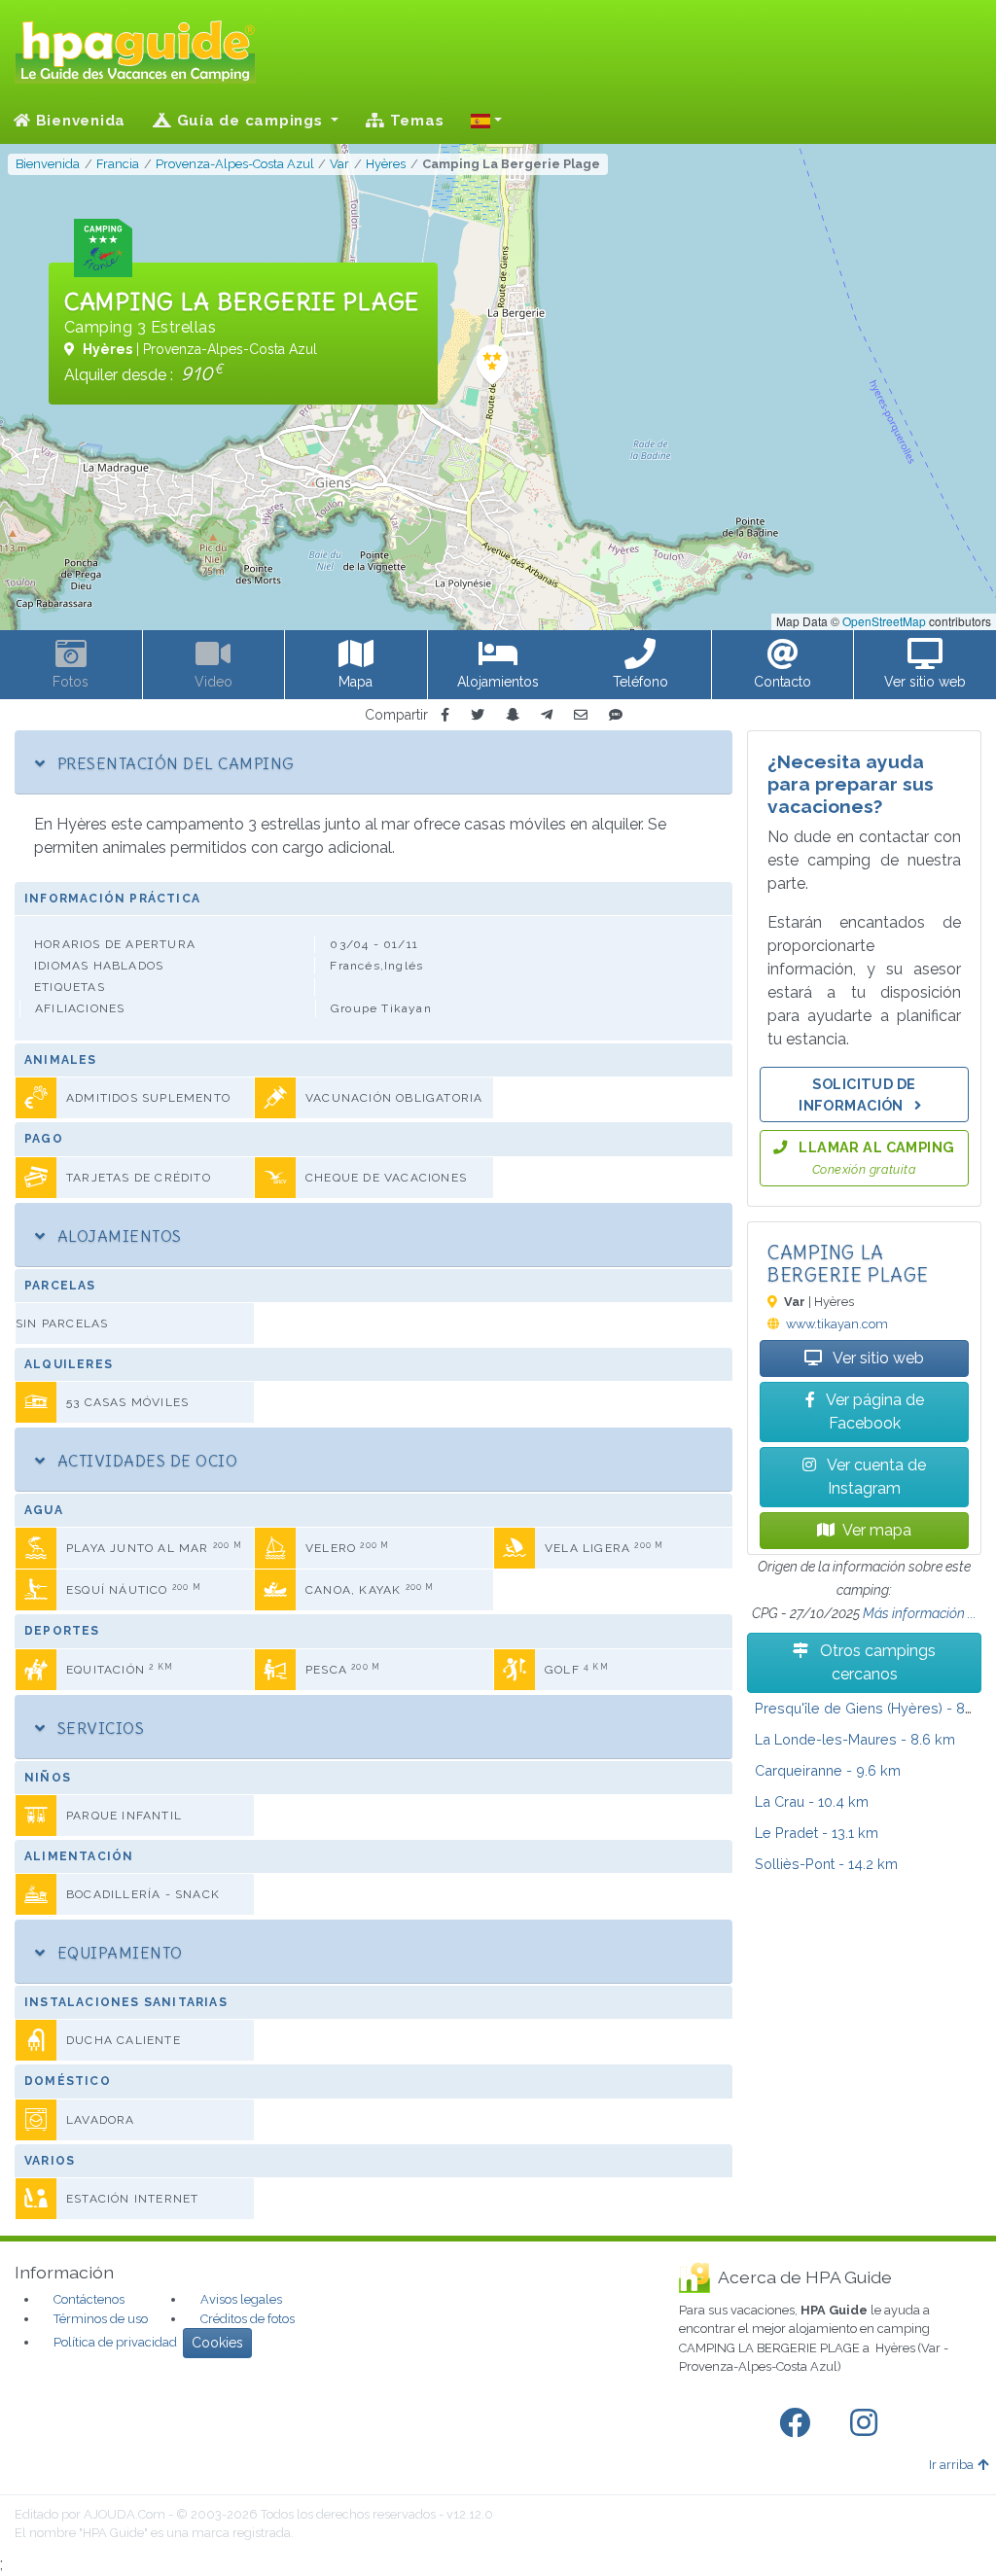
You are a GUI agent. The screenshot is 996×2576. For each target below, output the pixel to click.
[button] (486, 121)
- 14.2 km (826, 1864)
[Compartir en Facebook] (445, 715)
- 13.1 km (817, 1833)
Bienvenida (78, 121)
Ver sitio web (877, 1358)
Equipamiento (117, 1953)
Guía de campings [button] (250, 121)
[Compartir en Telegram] (547, 715)
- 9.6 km (828, 1770)
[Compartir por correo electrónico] (581, 715)
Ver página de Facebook (873, 1412)
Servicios (98, 1728)
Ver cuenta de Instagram (875, 1477)
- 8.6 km (855, 1739)
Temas (415, 121)
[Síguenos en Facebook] (799, 2423)
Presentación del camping (173, 763)
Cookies (217, 2343)
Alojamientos (117, 1236)
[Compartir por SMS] (616, 715)
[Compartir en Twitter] (478, 715)
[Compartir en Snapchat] (513, 715)
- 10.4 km (812, 1801)
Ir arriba (951, 2465)
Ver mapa (877, 1530)
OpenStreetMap (884, 621)
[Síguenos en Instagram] (868, 2423)
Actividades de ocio (145, 1461)
